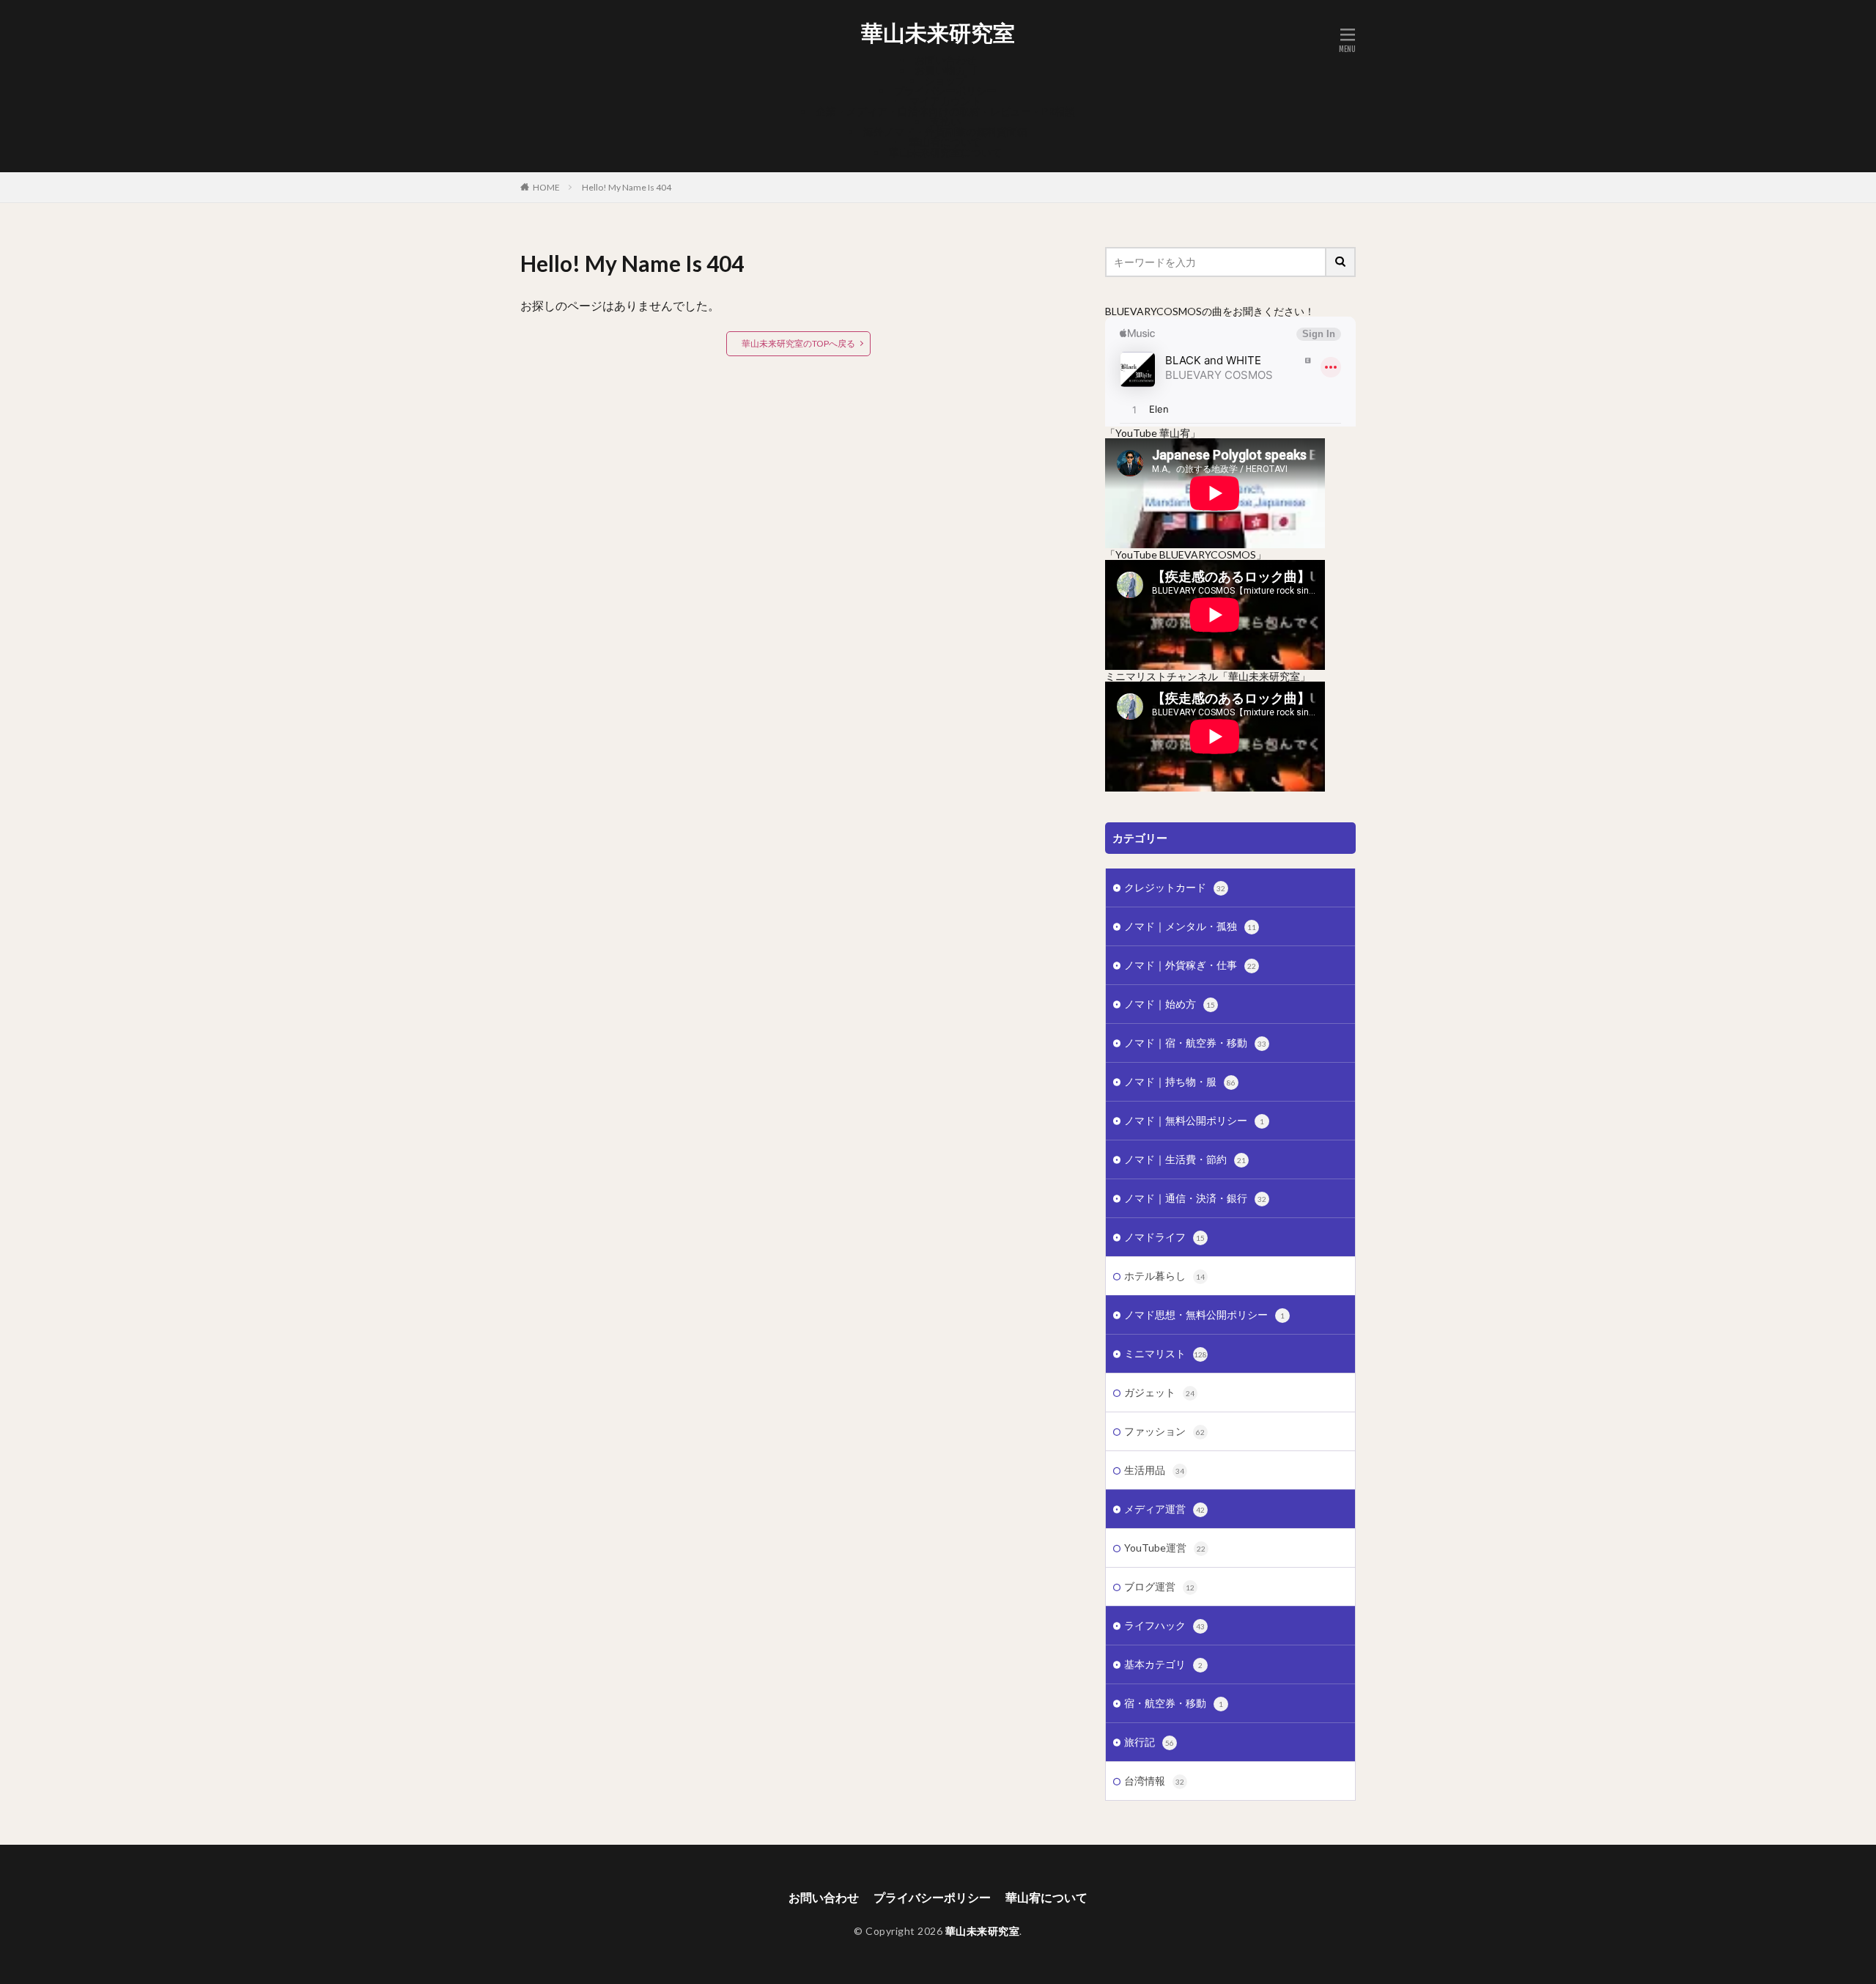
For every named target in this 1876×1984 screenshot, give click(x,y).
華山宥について (945, 142)
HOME (546, 187)
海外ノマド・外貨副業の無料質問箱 (945, 132)
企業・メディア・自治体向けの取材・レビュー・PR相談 (945, 111)
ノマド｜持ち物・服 (1180, 1081)
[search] (1341, 262)
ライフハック (1164, 1625)
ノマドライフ (1164, 1237)
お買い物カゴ (945, 70)
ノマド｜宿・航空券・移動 (1195, 1043)
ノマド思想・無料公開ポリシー (1204, 1314)
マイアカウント (945, 101)
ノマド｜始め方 (1170, 1004)
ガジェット (1159, 1392)
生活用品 (1154, 1470)
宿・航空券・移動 (1174, 1703)
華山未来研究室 (938, 33)
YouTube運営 (1165, 1548)
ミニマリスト (1166, 1353)
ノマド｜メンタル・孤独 (1190, 926)
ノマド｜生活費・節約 (1185, 1159)
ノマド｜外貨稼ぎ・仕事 (1190, 965)
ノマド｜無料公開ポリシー (1194, 1120)
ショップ (945, 80)
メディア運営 (1164, 1509)
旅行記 (1149, 1742)
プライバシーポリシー (945, 91)
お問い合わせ (945, 60)
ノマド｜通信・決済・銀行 (1195, 1198)
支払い (945, 121)
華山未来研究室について (945, 152)
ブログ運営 (1159, 1586)
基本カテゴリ (1163, 1664)
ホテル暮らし (1164, 1276)
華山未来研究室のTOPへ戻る (798, 343)
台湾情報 (1154, 1781)
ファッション (1164, 1431)
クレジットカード (1175, 887)
